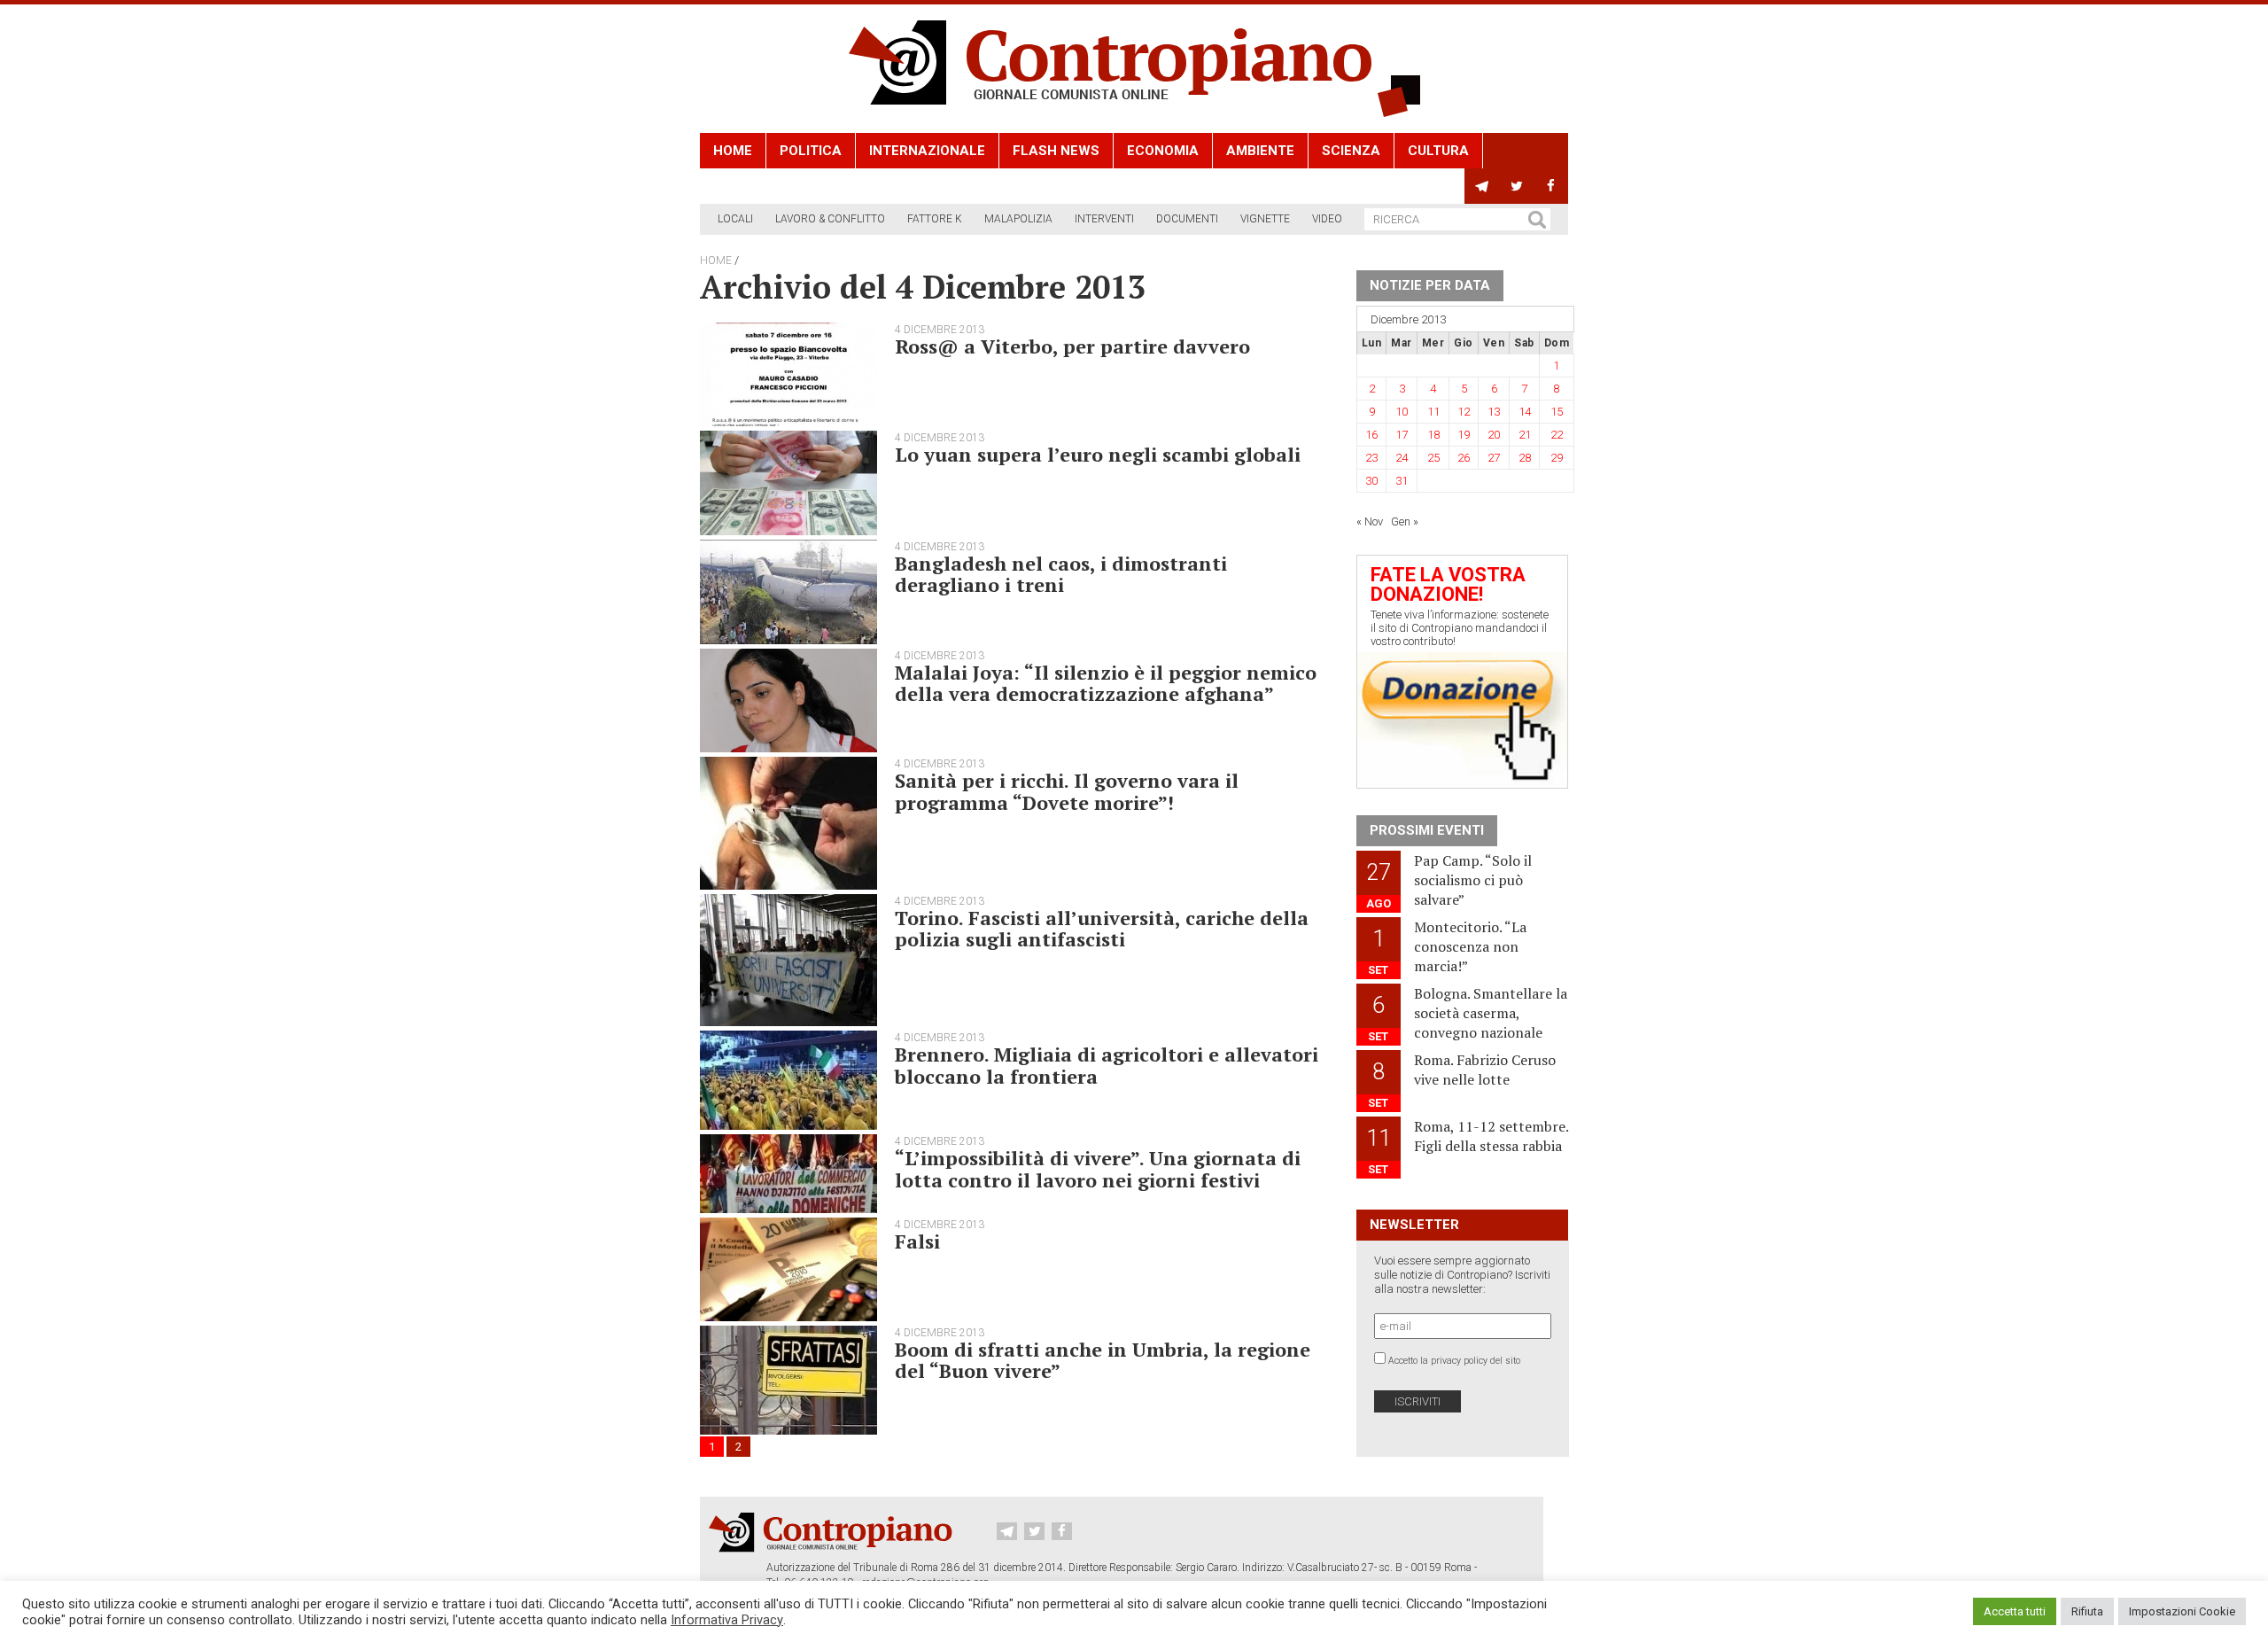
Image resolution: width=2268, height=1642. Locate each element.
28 (1525, 458)
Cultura (1438, 151)
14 (1525, 412)
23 (1371, 458)
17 (1402, 435)
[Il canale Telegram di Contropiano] (1482, 186)
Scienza (1351, 151)
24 (1402, 458)
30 (1371, 481)
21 (1525, 435)
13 (1494, 412)
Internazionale (927, 151)
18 (1433, 435)
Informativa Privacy (727, 1620)
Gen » (1405, 521)
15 (1557, 412)
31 (1402, 481)
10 (1402, 412)
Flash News (1056, 151)
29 (1557, 458)
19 (1464, 435)
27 (1494, 458)
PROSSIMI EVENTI (1427, 830)
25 (1433, 458)
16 (1371, 435)
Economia (1163, 151)
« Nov (1370, 521)
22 (1557, 435)
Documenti (1187, 219)
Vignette (1265, 219)
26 (1464, 458)
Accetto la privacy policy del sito (1454, 1361)
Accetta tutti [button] (2015, 1611)
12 (1464, 412)
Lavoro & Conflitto (830, 219)
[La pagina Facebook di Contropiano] (1551, 186)
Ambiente (1260, 151)
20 (1494, 435)
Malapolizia (1018, 219)
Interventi (1104, 219)
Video (1327, 219)
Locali (735, 219)
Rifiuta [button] (2087, 1611)
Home (733, 151)
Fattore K (935, 219)
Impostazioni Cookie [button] (2182, 1611)
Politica (811, 151)
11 (1433, 412)
